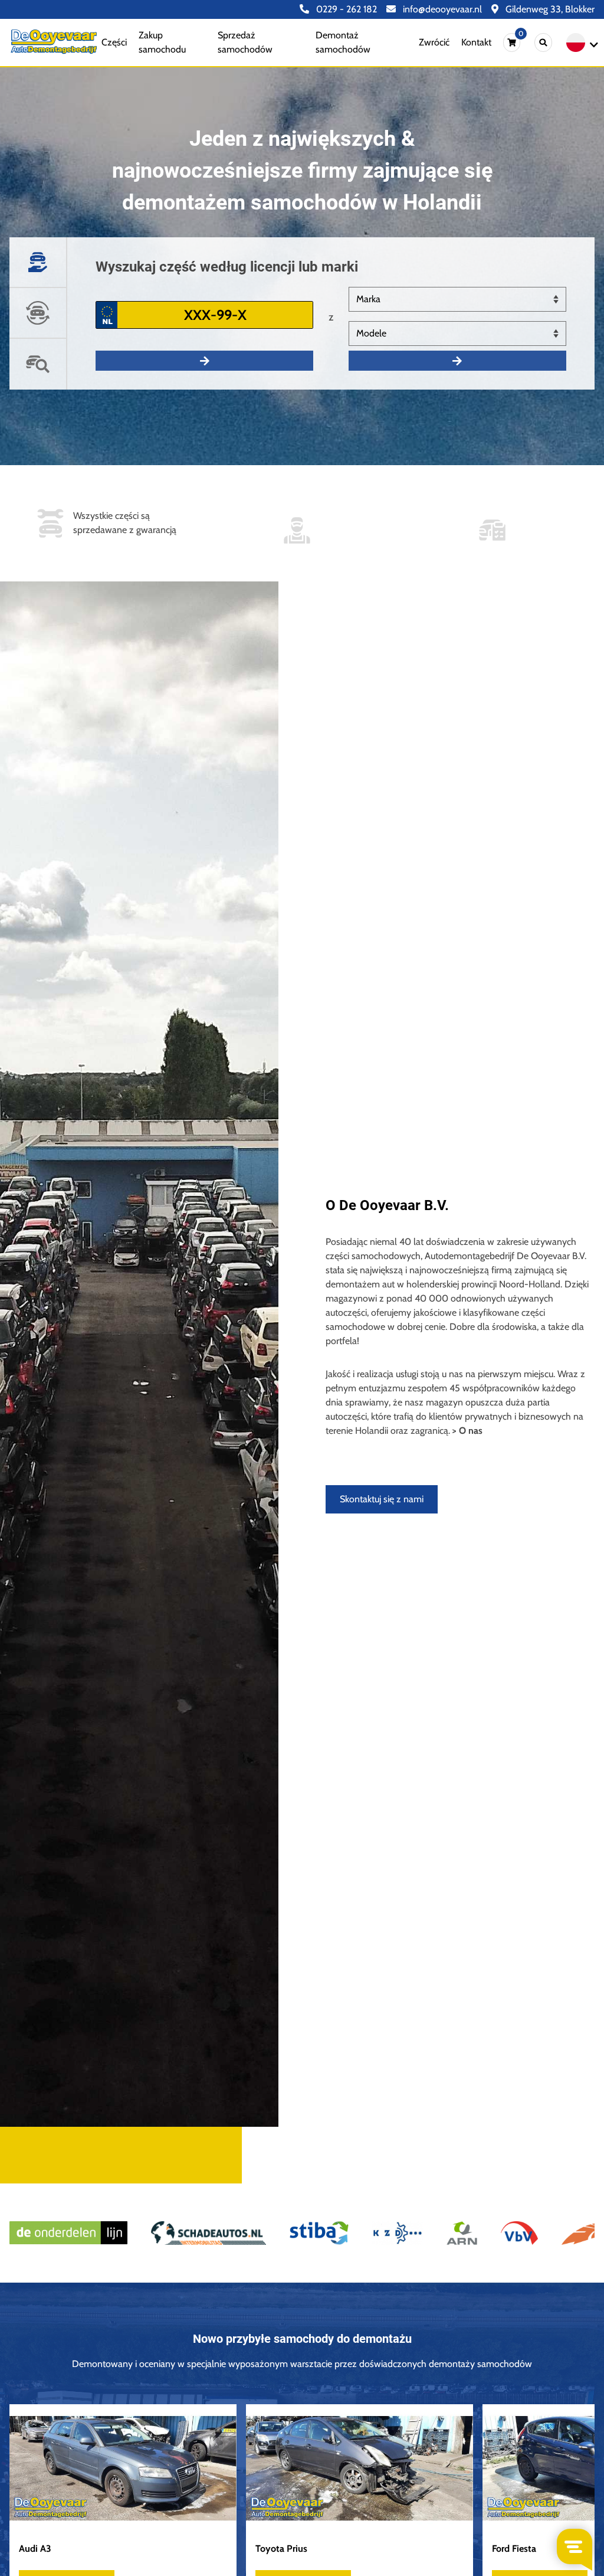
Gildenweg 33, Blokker (549, 9)
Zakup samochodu (162, 42)
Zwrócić (434, 42)
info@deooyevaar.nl (441, 9)
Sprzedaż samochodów (245, 42)
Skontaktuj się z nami (382, 1499)
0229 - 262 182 (345, 9)
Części (114, 42)
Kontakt (476, 42)
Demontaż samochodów (343, 42)
